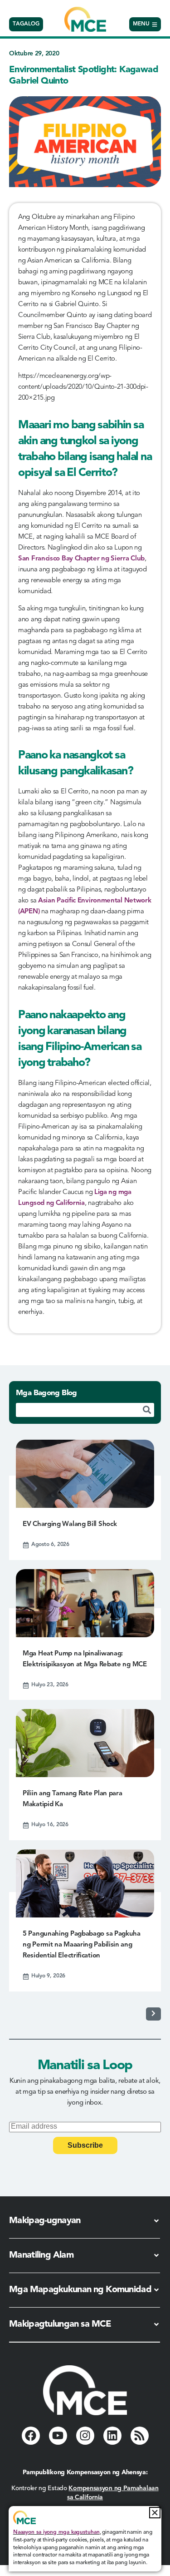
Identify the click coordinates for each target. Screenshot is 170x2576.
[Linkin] (112, 2436)
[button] (155, 2513)
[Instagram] (85, 2436)
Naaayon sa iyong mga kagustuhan (56, 2532)
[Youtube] (58, 2436)
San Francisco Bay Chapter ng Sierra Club (81, 559)
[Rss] (140, 2436)
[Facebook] (31, 2436)
